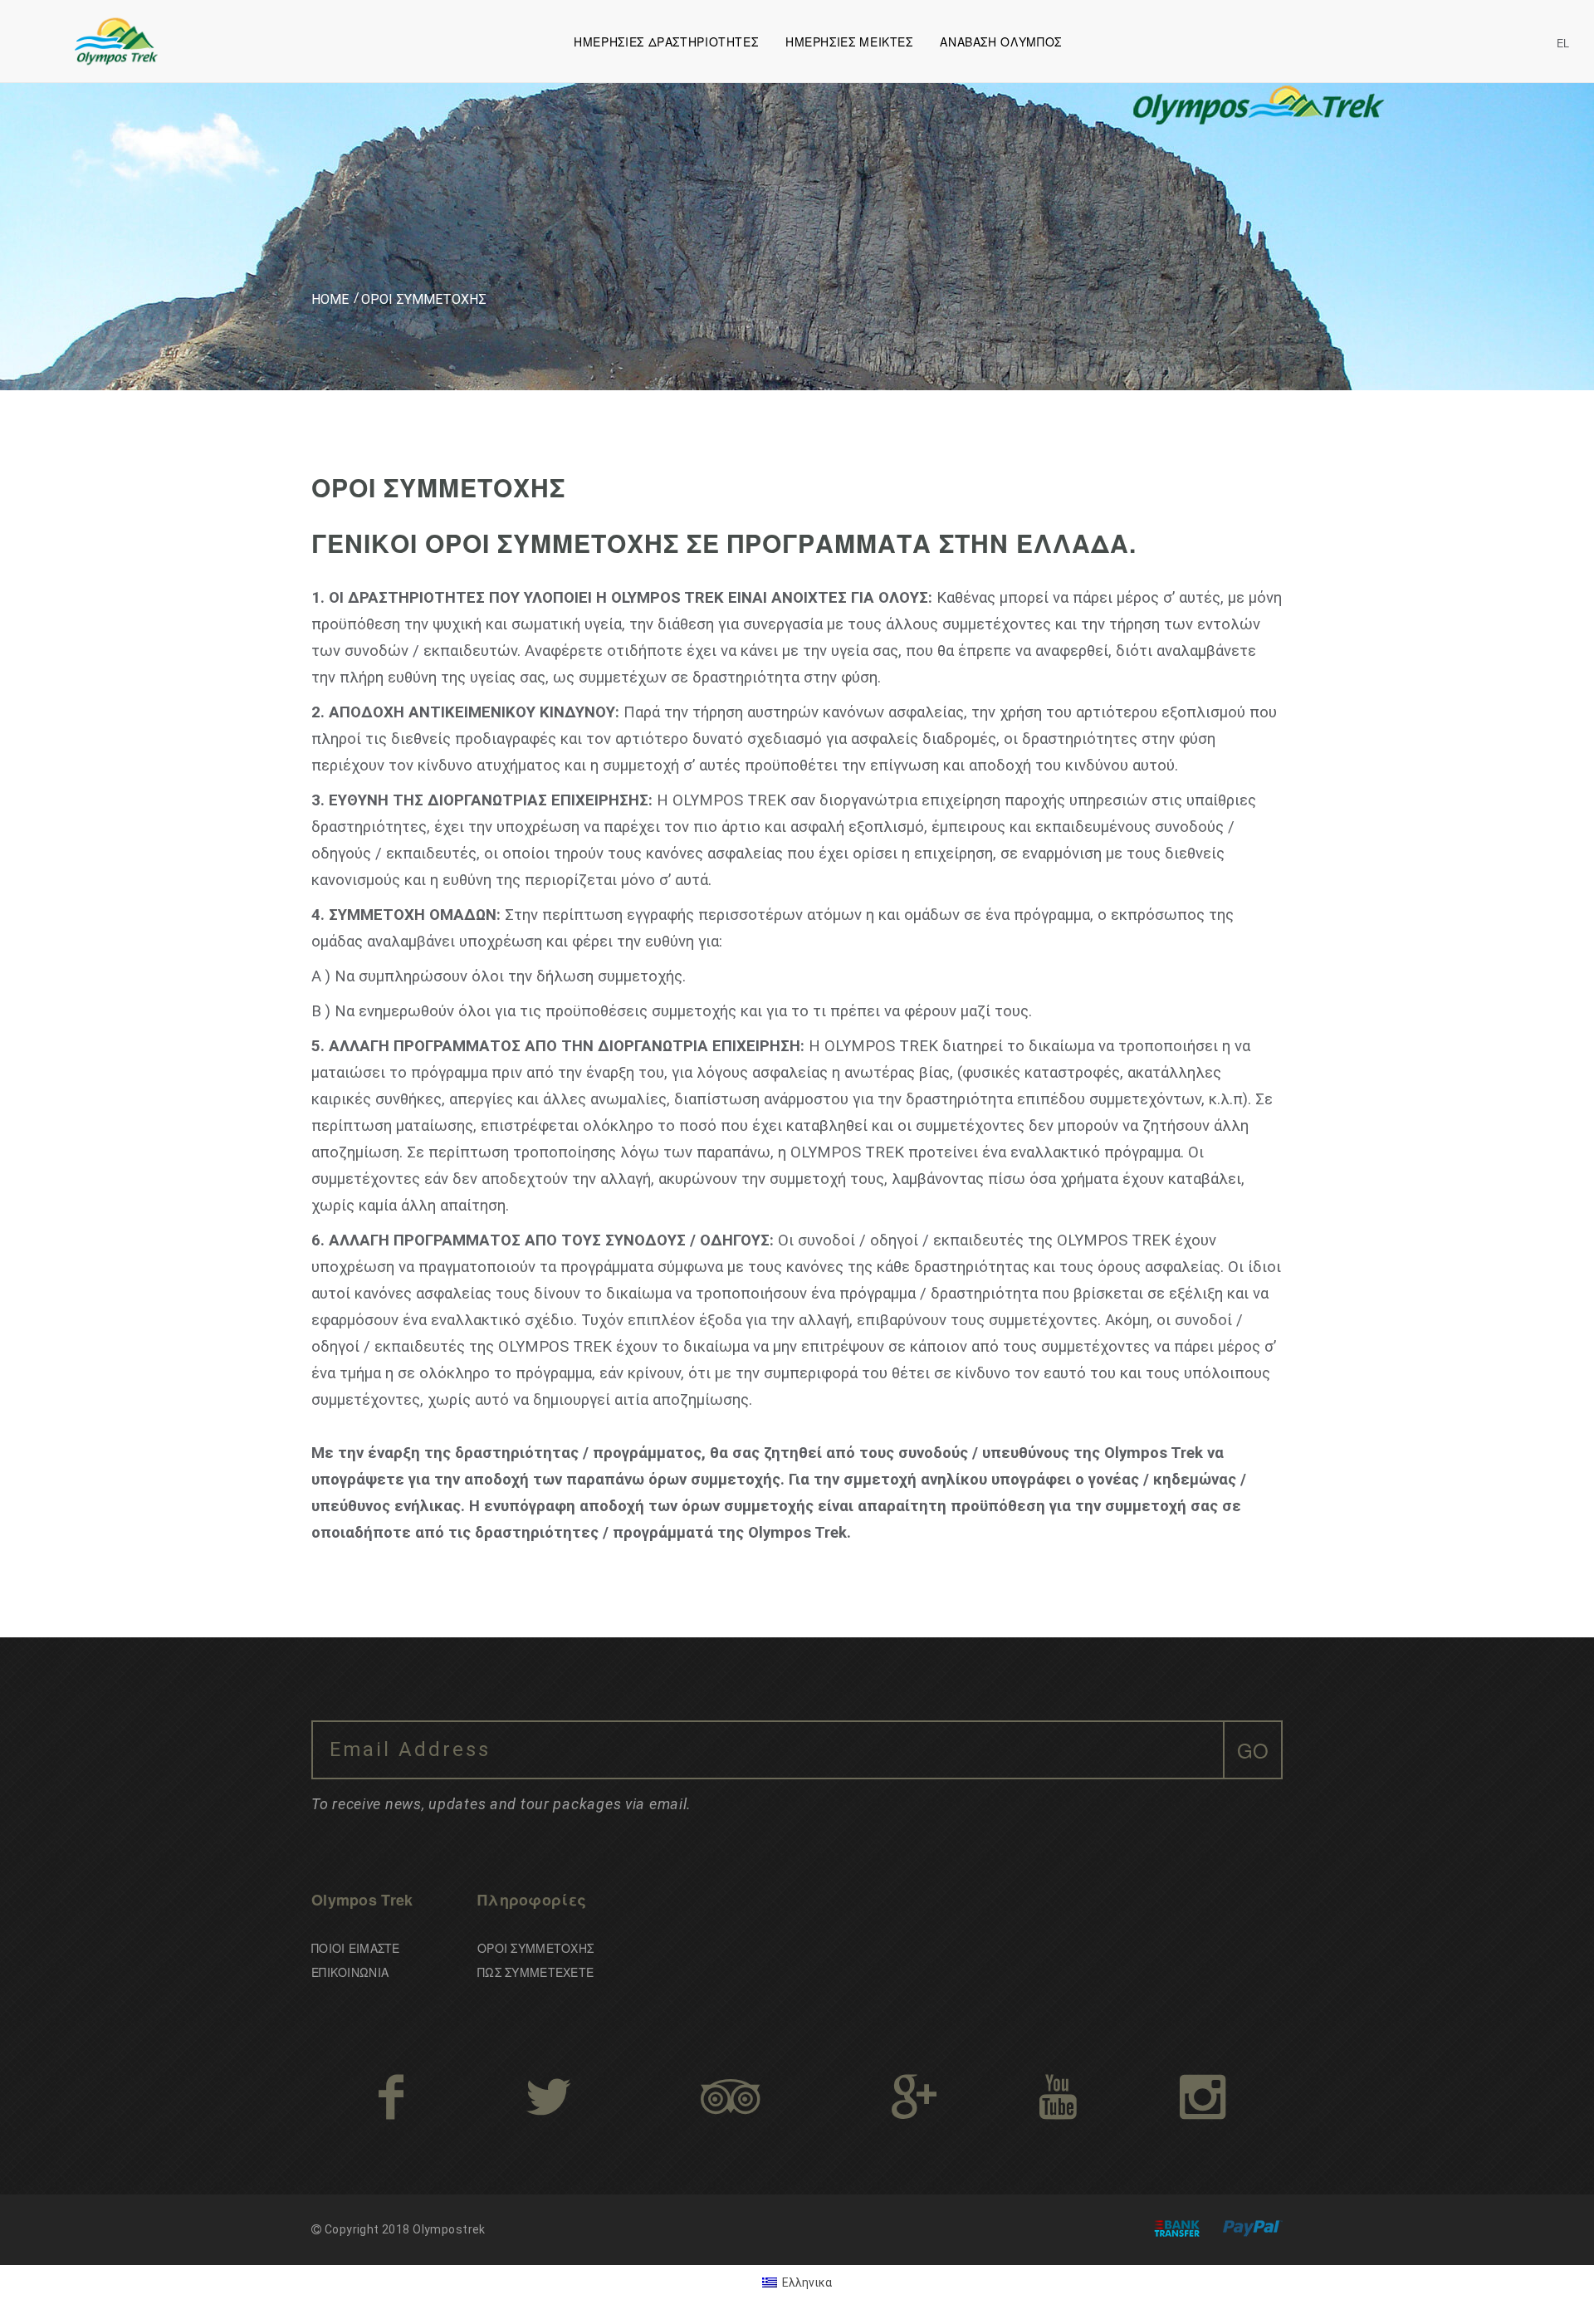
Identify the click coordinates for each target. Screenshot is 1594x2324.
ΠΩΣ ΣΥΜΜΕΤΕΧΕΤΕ (535, 1972)
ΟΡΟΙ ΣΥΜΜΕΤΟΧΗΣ (535, 1948)
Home (330, 299)
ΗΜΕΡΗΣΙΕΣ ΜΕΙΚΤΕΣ (849, 42)
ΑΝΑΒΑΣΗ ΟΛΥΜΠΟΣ (1000, 42)
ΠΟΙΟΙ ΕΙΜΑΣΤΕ (356, 1948)
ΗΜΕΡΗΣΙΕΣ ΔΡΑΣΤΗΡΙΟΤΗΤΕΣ (666, 42)
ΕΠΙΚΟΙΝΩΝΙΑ (350, 1972)
